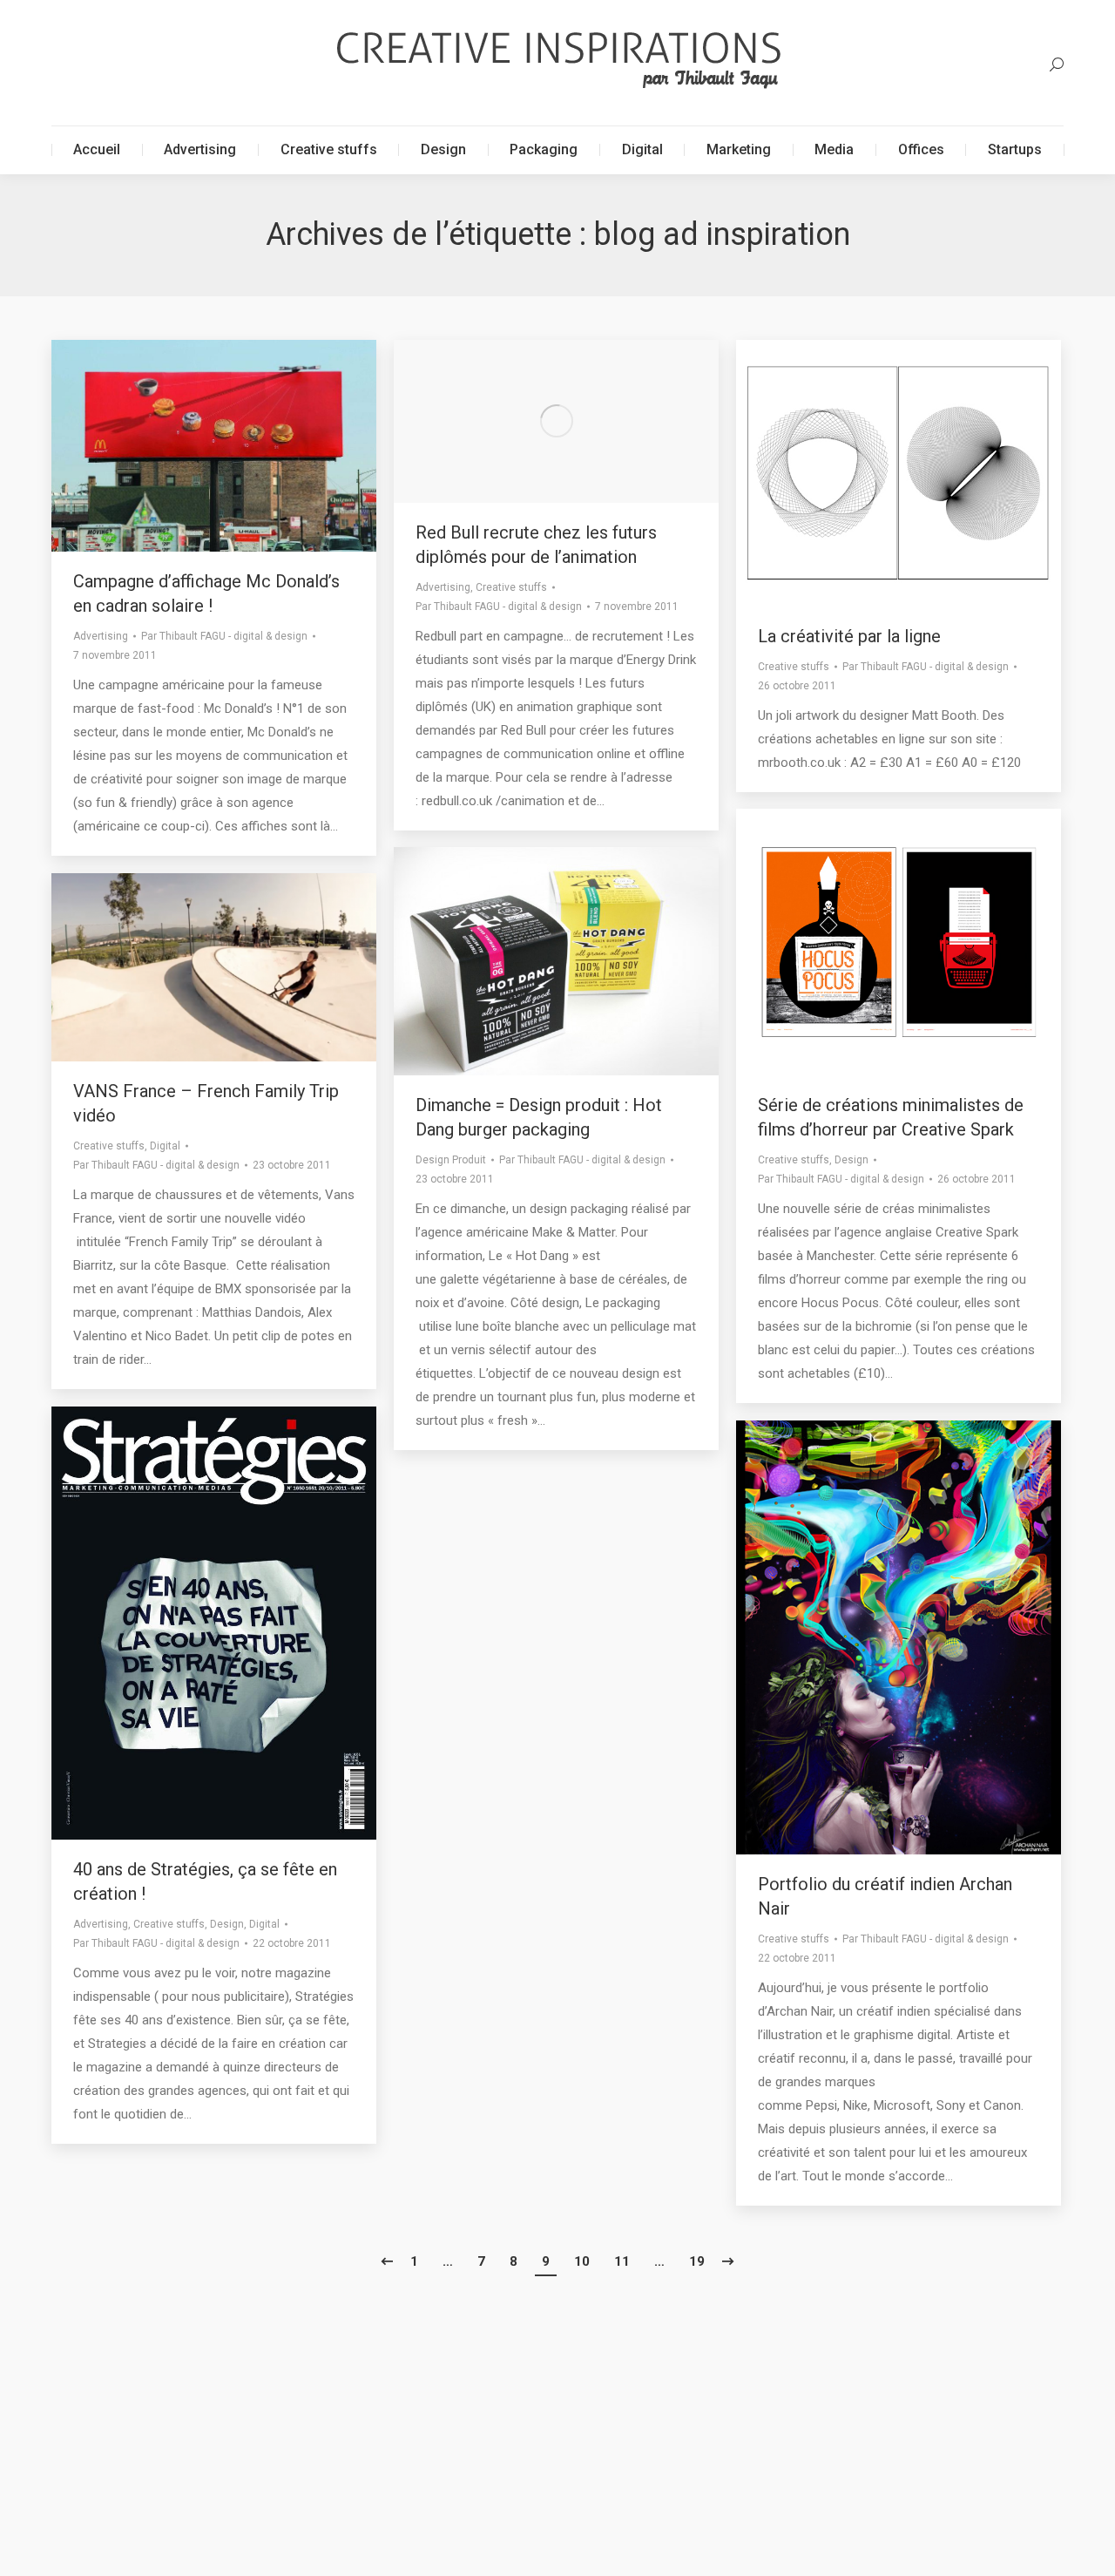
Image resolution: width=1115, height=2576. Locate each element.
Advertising (101, 636)
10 (582, 2261)
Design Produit (451, 1160)
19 (697, 2261)
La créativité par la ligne (849, 636)
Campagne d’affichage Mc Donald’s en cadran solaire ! (206, 593)
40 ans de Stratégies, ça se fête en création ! (205, 1881)
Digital (165, 1146)
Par (224, 636)
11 (622, 2261)
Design (851, 1160)
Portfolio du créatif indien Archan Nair (885, 1896)
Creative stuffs (511, 587)
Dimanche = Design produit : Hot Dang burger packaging (539, 1117)
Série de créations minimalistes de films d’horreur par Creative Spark (891, 1117)
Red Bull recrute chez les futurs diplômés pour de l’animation (536, 545)
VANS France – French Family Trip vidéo (206, 1103)
